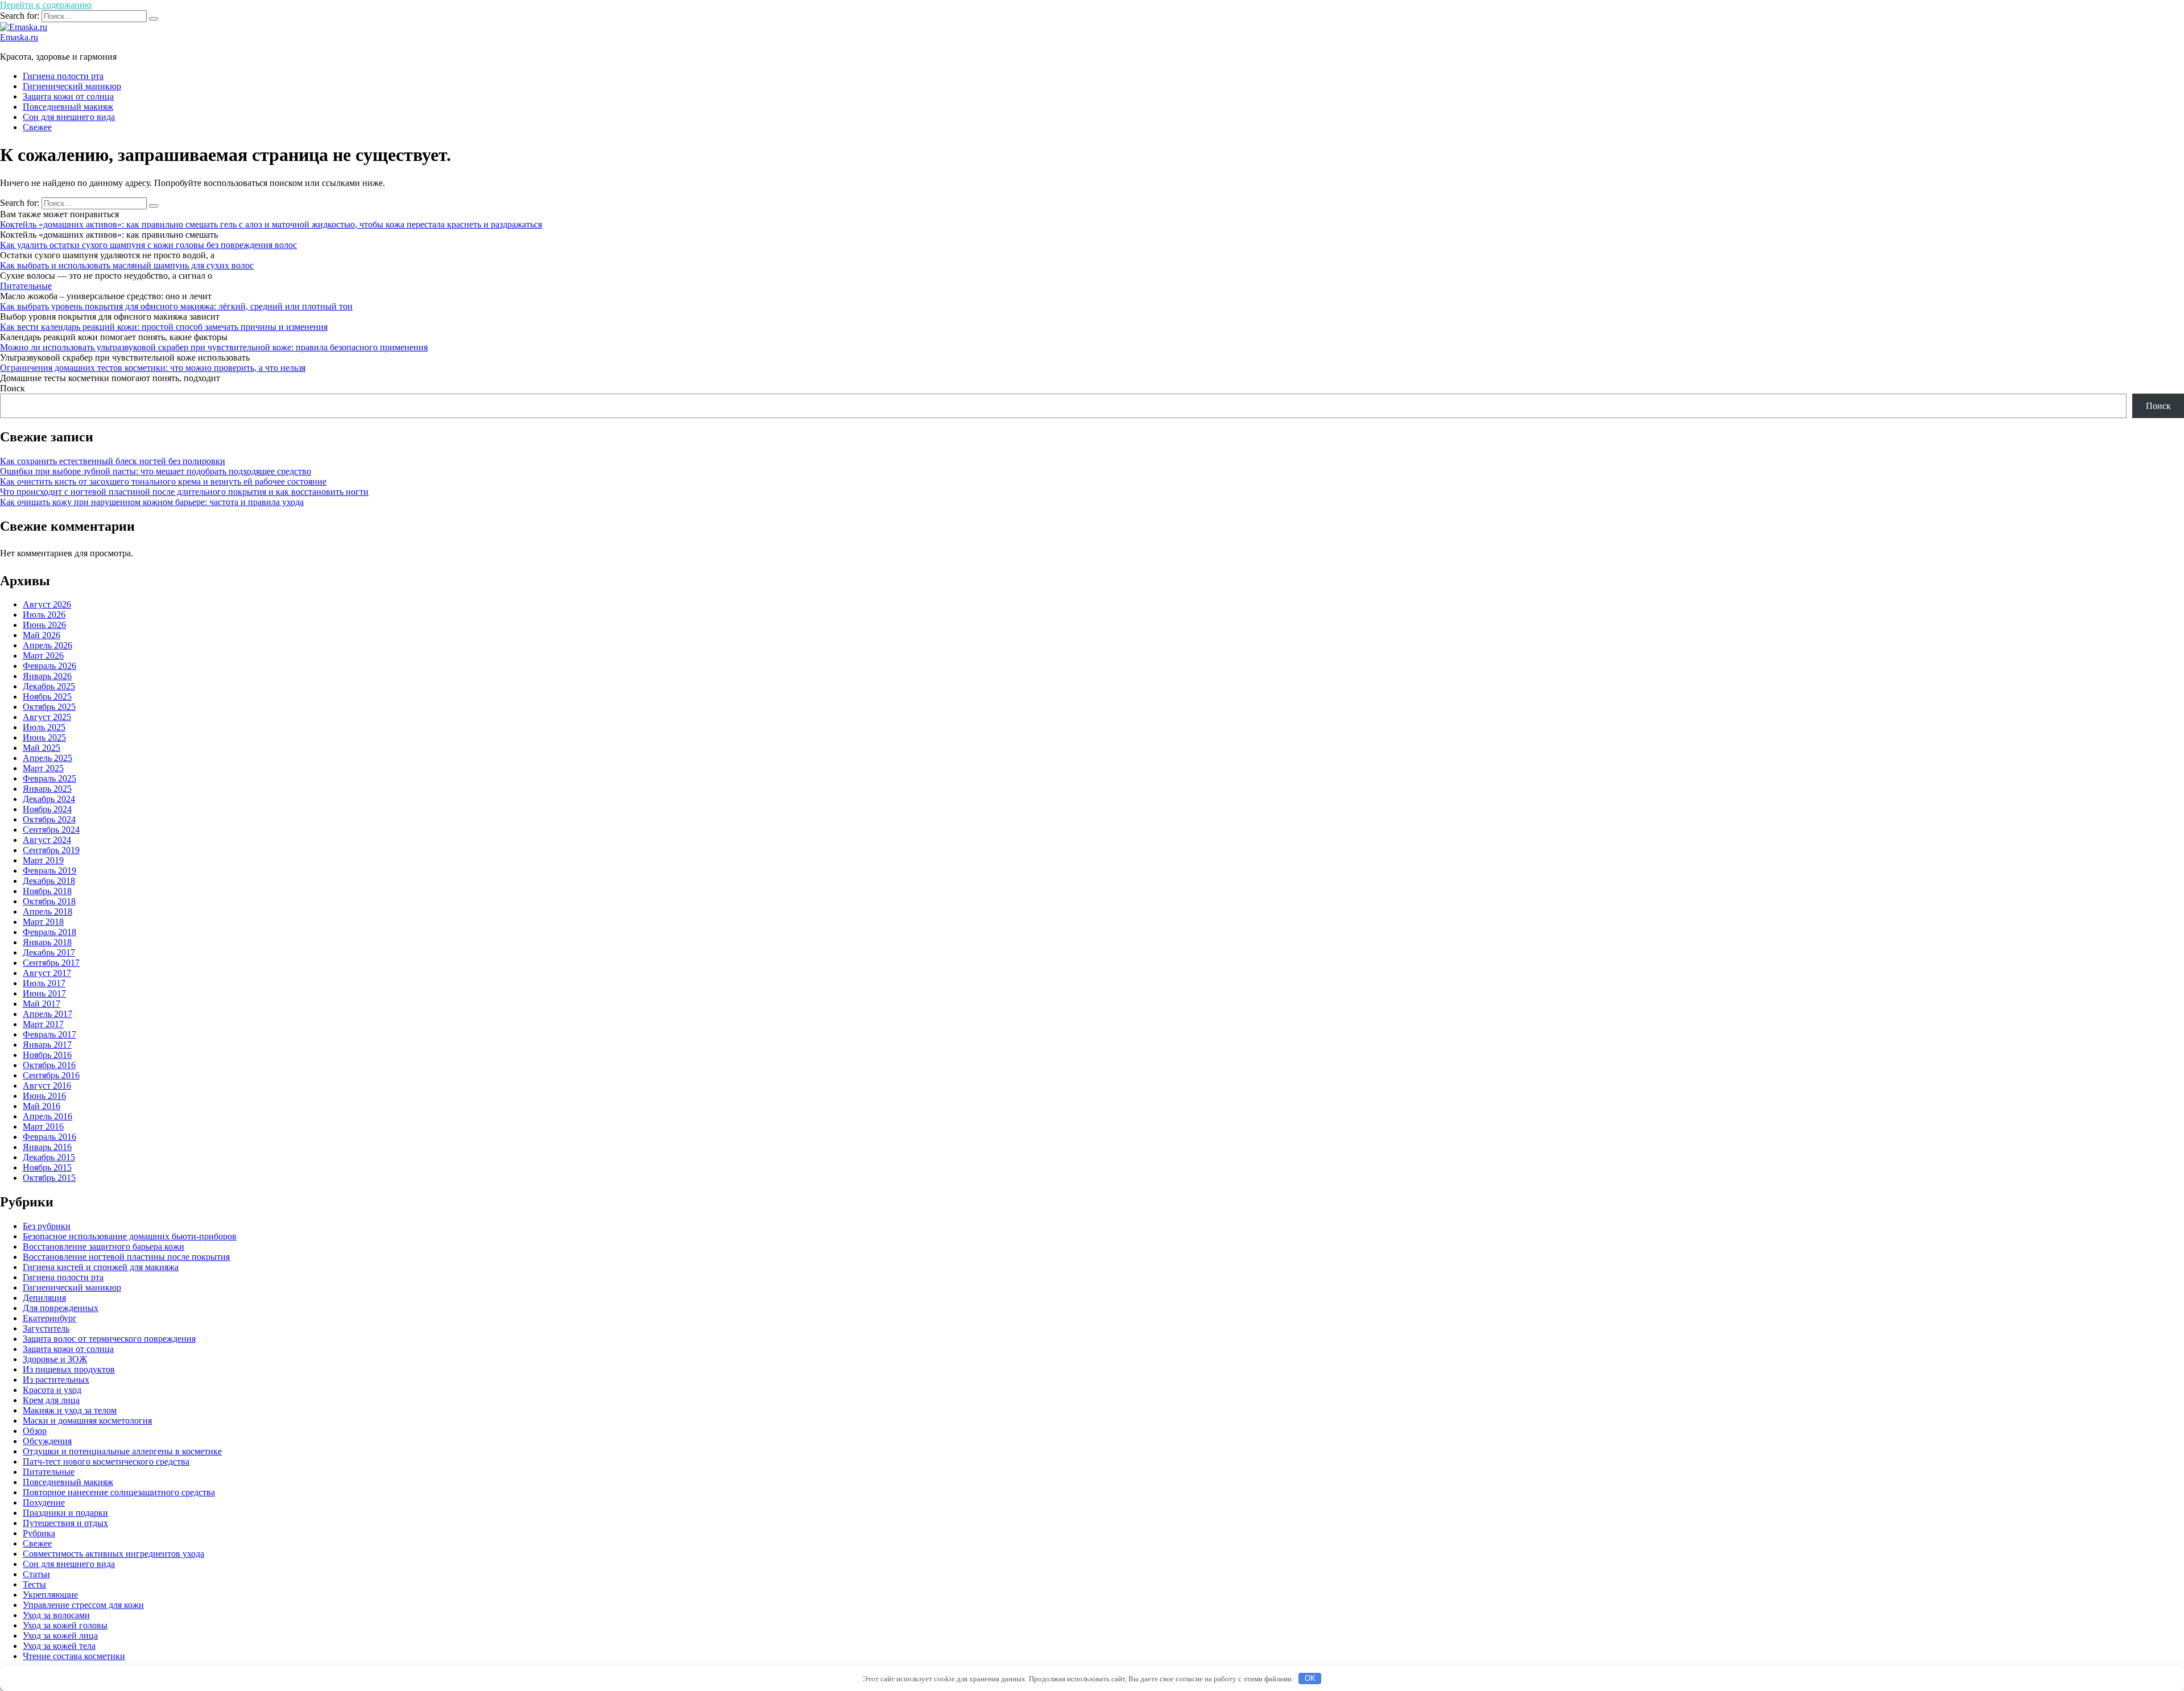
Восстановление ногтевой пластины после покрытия (126, 1257)
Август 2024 (47, 840)
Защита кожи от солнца (68, 96)
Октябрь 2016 (49, 1065)
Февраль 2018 (49, 932)
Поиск (13, 388)
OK (1310, 1678)
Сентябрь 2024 (51, 830)
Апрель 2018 (47, 911)
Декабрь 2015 (49, 1157)
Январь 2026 (47, 676)
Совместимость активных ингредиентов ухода (113, 1554)
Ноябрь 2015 (47, 1167)
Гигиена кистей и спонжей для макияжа (101, 1267)
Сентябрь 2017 (51, 963)
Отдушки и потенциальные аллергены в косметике (122, 1451)
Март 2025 (43, 768)
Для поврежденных (61, 1308)
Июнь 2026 (44, 625)
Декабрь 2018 (49, 881)
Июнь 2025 (44, 737)
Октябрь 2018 (49, 901)
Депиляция (44, 1298)
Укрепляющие (50, 1595)
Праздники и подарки (65, 1513)
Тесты (34, 1584)
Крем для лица (51, 1400)
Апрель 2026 (47, 645)
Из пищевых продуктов (69, 1369)
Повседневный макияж (68, 107)
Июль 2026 (44, 615)
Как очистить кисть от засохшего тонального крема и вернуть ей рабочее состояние (163, 481)
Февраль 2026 (49, 666)
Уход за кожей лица (60, 1636)
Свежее (37, 127)
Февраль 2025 (49, 778)
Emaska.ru (19, 37)
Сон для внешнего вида (69, 117)
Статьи (36, 1574)
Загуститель (46, 1328)
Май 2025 (42, 748)
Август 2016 (47, 1086)
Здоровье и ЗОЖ (55, 1359)
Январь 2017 (47, 1045)
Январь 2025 (47, 789)
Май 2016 (42, 1106)
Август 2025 (47, 717)
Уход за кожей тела (59, 1646)
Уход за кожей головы (65, 1625)
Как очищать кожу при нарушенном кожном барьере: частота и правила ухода (152, 502)
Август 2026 (47, 604)
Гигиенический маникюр (72, 86)
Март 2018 (43, 922)
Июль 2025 (44, 727)
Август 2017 (47, 973)
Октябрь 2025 (49, 707)
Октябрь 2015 (49, 1178)
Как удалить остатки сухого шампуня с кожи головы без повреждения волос (148, 245)
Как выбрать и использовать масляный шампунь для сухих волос (127, 265)
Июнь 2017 (44, 993)
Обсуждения (47, 1441)
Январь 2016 (47, 1147)
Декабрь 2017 (49, 952)
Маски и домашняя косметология (87, 1421)
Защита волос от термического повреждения (109, 1339)
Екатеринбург (50, 1318)
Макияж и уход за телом (70, 1410)
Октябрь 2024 (49, 819)
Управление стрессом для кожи (83, 1605)
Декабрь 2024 (49, 799)
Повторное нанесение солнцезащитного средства (119, 1492)
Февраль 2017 (49, 1034)
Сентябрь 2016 (51, 1075)
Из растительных (56, 1380)
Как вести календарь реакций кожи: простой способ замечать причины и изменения (164, 327)
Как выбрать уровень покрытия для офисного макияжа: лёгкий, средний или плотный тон (176, 306)
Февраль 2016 (49, 1137)
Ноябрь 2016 (47, 1055)
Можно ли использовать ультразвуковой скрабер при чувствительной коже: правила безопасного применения (214, 347)
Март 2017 (43, 1024)
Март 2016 (43, 1126)
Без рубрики (47, 1226)
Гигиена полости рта (63, 76)
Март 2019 (43, 860)
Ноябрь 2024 (47, 809)
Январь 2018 (47, 942)
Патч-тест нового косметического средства (106, 1461)
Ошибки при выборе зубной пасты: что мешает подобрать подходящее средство (156, 471)
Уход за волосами (56, 1615)
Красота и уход (52, 1390)
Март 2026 (43, 656)
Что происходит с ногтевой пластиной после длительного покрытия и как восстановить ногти (184, 492)
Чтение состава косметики (74, 1656)
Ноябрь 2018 (47, 891)
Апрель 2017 (47, 1014)
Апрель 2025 (47, 758)
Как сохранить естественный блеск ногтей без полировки (113, 461)
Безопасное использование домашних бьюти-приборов (130, 1236)
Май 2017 (42, 1004)
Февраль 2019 (49, 871)
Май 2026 (42, 635)
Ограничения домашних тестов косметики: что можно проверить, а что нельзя (153, 368)
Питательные (26, 286)
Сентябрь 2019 (51, 850)
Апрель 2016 (47, 1116)
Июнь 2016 (44, 1096)
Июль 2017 (44, 983)
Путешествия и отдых (65, 1523)
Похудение (44, 1502)
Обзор (35, 1431)
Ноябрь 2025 (47, 696)
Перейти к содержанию (46, 5)
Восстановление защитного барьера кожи (104, 1246)
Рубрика (39, 1533)
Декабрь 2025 (49, 686)
